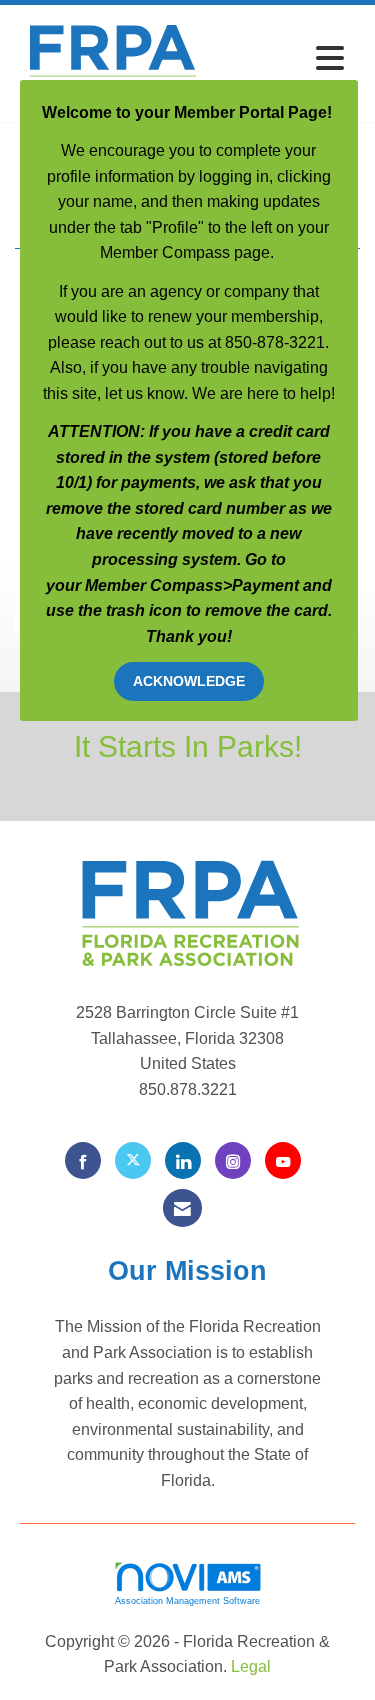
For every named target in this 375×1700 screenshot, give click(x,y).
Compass (186, 585)
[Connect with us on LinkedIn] (183, 1160)
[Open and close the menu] (280, 59)
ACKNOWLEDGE (189, 681)
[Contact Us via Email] (182, 1207)
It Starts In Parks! (188, 746)
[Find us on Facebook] (83, 1160)
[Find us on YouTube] (283, 1160)
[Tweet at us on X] (133, 1160)
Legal (251, 1666)
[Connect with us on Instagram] (233, 1160)
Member (117, 585)
